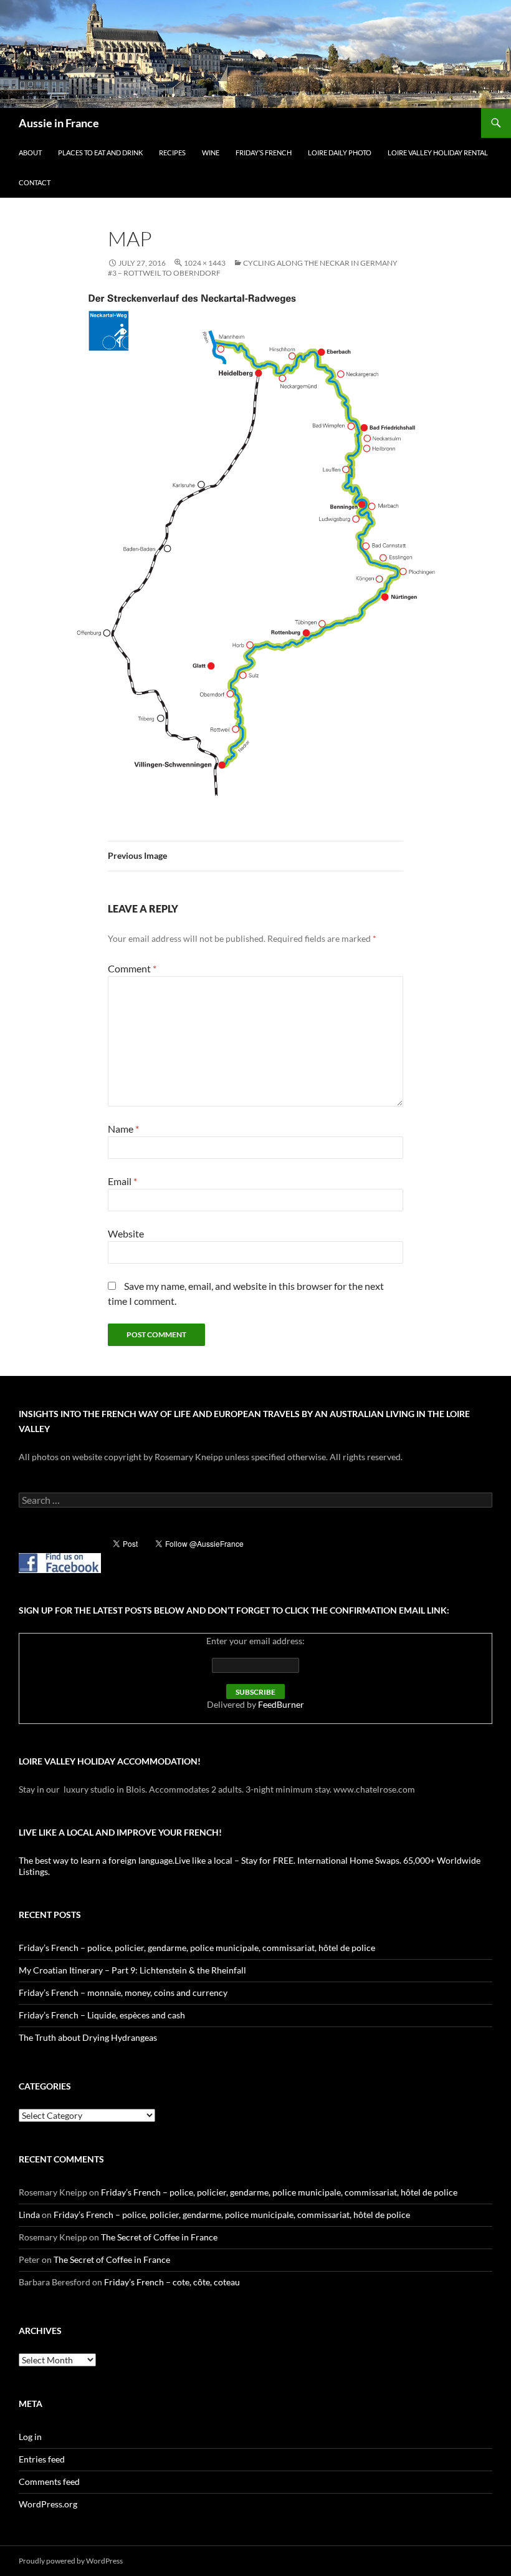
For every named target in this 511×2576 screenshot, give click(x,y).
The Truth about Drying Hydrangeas (88, 2037)
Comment (132, 968)
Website (126, 1233)
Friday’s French (264, 153)
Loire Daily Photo (340, 153)
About (30, 153)
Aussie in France (59, 123)
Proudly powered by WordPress (71, 2561)
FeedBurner (281, 1704)
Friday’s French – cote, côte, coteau (172, 2282)
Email (122, 1181)
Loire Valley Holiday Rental (438, 153)
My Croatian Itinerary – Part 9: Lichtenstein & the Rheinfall (132, 1970)
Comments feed (49, 2482)
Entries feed (42, 2459)
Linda (29, 2215)
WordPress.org (48, 2504)
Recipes (172, 153)
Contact (35, 182)
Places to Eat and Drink (100, 153)
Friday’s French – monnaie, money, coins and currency (123, 1993)
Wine (211, 153)
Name (123, 1129)
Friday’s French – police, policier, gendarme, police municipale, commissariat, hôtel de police (197, 1948)
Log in (30, 2437)
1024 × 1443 (205, 263)
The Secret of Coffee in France (159, 2237)
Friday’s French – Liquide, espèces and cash (102, 2015)
